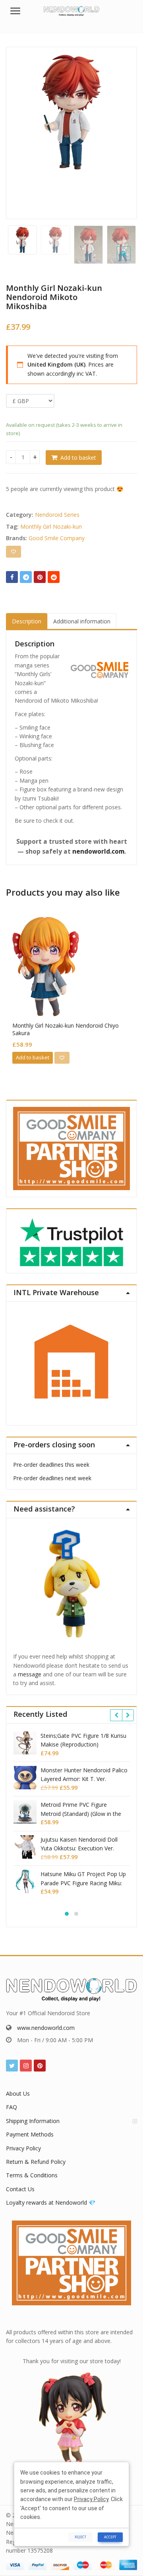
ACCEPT (110, 2537)
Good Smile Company (57, 538)
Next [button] (123, 131)
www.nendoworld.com (46, 2028)
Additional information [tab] (82, 621)
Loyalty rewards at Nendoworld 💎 (51, 2202)
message (30, 1674)
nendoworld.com (98, 851)
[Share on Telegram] (26, 577)
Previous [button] (20, 131)
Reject (80, 2537)
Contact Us (20, 2189)
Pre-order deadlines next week (52, 1478)
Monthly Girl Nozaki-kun (51, 526)
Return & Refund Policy (36, 2162)
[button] (130, 260)
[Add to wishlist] (14, 552)
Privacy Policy (23, 2148)
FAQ (12, 2107)
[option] (71, 112)
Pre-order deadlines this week (51, 1465)
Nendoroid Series (57, 515)
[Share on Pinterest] (40, 577)
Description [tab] (27, 621)
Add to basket (78, 458)
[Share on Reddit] (54, 577)
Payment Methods (30, 2134)
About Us (18, 2093)
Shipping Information (33, 2121)
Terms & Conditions (32, 2175)
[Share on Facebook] (12, 577)
